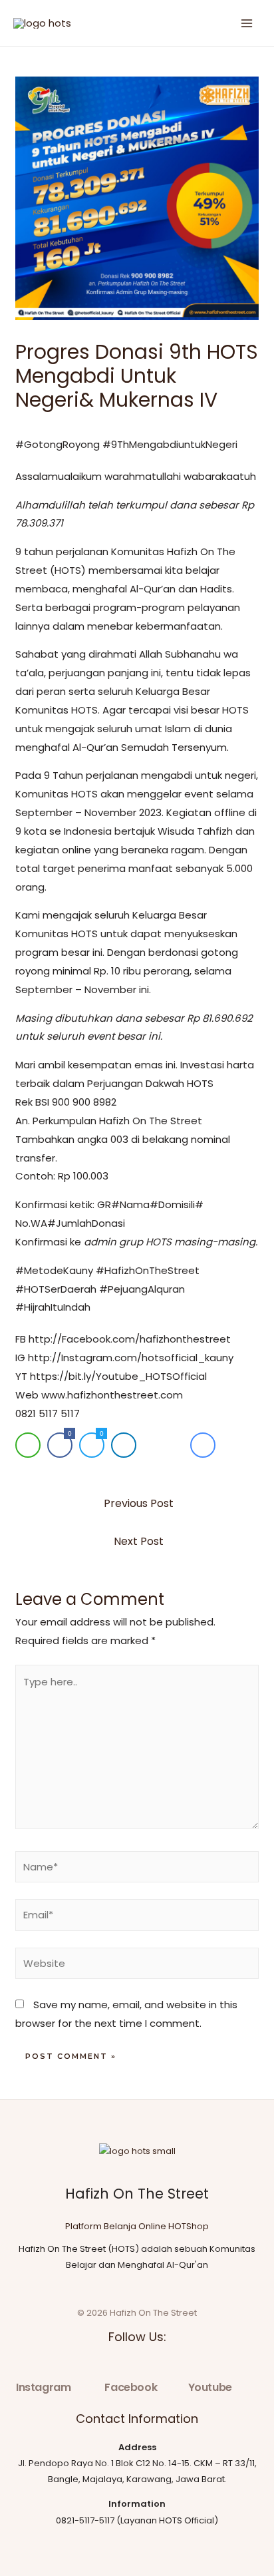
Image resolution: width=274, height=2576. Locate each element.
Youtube (210, 2387)
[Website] (137, 1966)
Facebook (131, 2387)
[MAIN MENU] (247, 23)
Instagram (43, 2387)
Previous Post (139, 1503)
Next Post (139, 1541)
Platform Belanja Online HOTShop (137, 2226)
